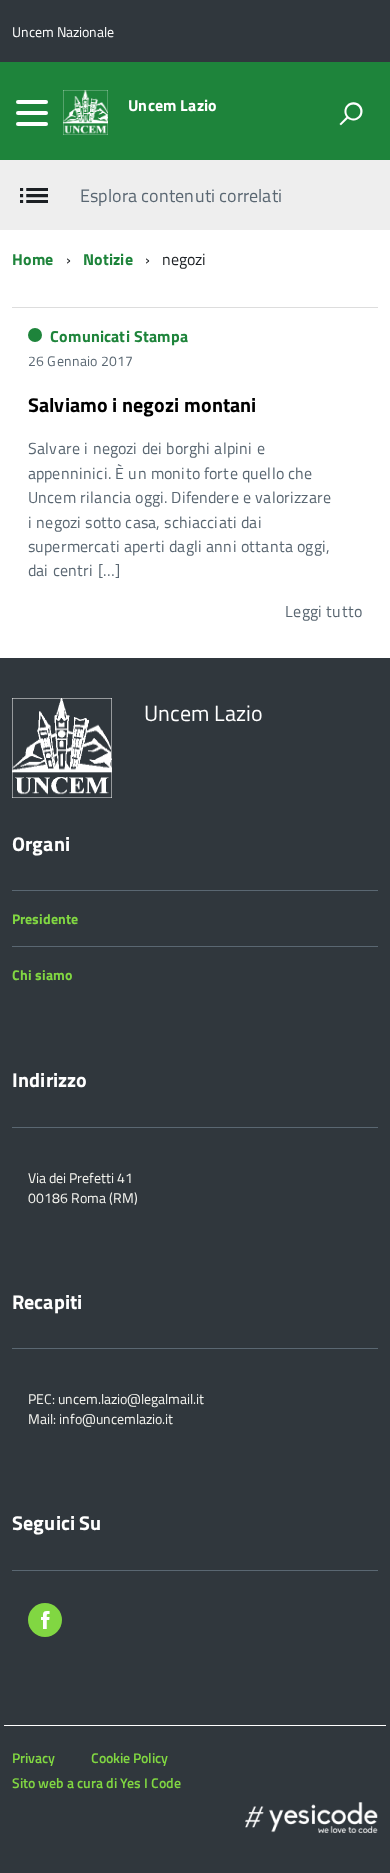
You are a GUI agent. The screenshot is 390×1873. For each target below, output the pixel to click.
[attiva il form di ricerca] (351, 113)
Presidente (45, 918)
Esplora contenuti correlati (180, 195)
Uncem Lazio (172, 105)
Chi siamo (42, 974)
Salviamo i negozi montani (142, 404)
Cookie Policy (129, 1757)
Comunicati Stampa (119, 336)
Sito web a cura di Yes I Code (96, 1782)
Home (33, 259)
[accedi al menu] (32, 113)
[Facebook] (45, 1622)
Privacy (33, 1757)
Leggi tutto (323, 611)
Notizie (108, 259)
